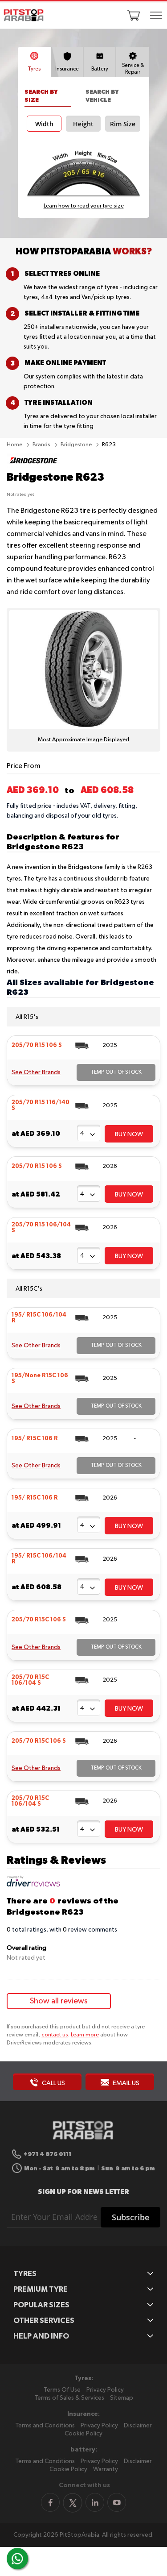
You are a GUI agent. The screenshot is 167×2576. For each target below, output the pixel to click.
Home (15, 445)
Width (44, 124)
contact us (55, 2035)
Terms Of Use (62, 2390)
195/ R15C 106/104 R (39, 1318)
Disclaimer (138, 2426)
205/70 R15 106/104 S (41, 1228)
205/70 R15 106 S (37, 1045)
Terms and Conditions (45, 2426)
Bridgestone (77, 445)
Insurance (67, 69)
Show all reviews (59, 2001)
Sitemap (122, 2398)
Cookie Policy (83, 2434)
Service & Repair (133, 69)
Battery (100, 69)
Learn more (85, 2035)
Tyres (34, 69)
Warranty (106, 2469)
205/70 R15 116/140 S (41, 1105)
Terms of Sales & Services (69, 2398)
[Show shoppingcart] (134, 15)
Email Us (125, 2083)
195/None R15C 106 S (40, 1379)
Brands (42, 445)
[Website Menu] (156, 16)
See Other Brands (36, 1072)
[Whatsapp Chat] (17, 2559)
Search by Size (41, 96)
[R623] (33, 466)
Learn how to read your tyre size (84, 206)
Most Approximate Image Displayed (83, 740)
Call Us (53, 2083)
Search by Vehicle (102, 96)
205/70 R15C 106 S (39, 1620)
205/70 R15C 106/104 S (30, 1680)
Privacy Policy (105, 2390)
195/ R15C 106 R (35, 1439)
